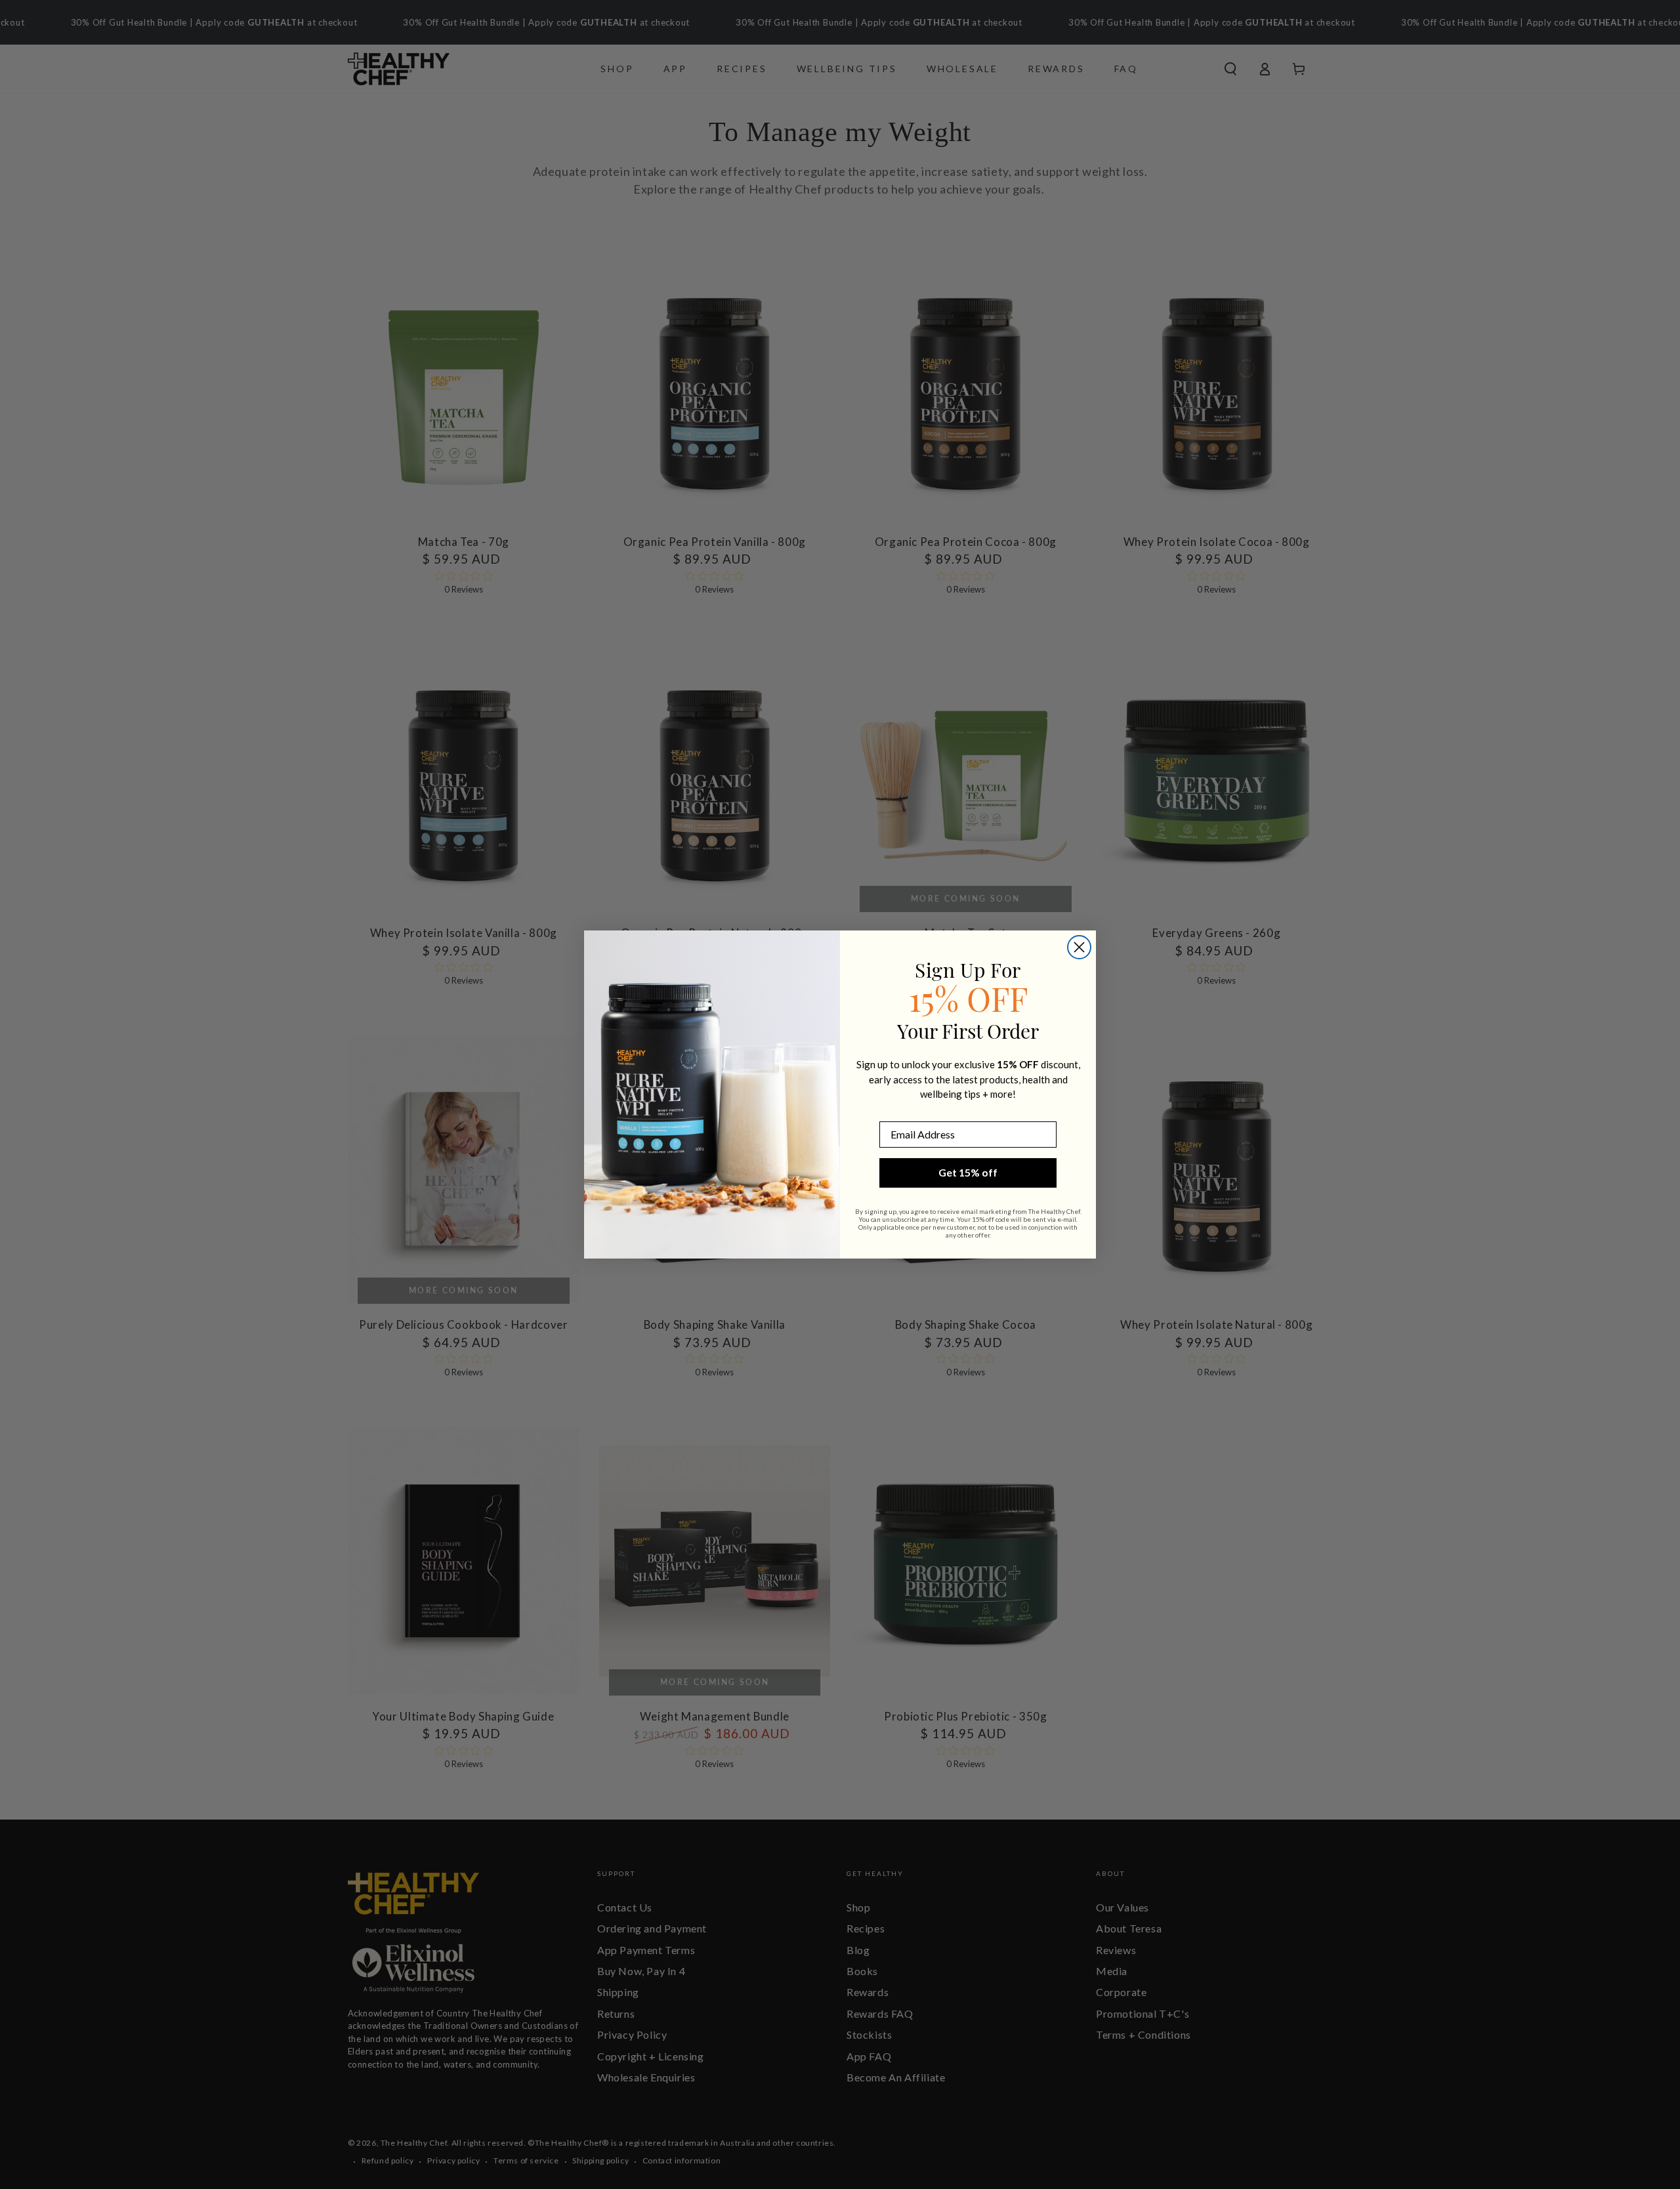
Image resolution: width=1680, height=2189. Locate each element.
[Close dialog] (1079, 947)
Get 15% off (968, 1172)
